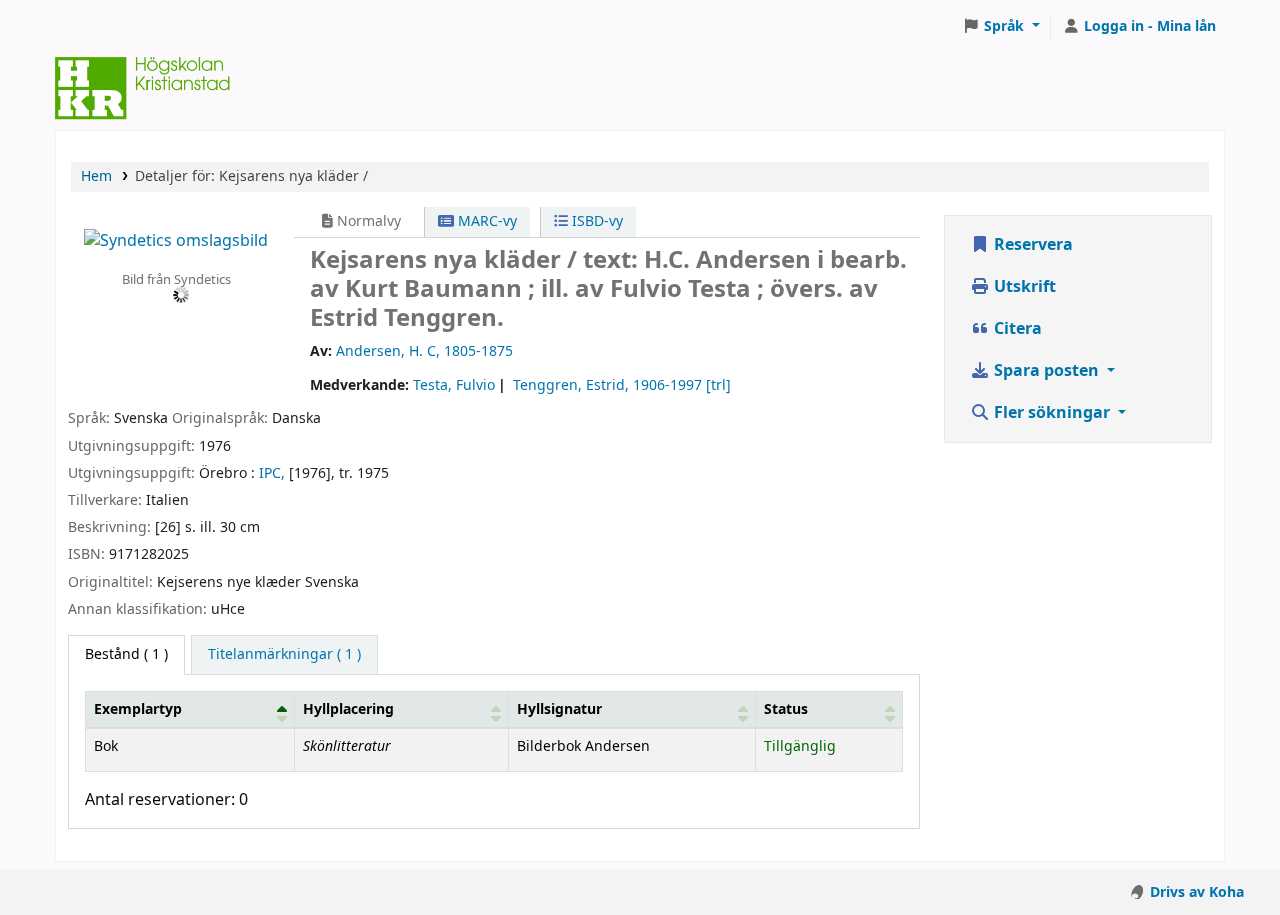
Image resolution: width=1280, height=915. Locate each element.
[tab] (284, 655)
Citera (1016, 329)
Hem (96, 176)
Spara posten (1046, 371)
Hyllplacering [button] (348, 709)
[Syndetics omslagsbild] (176, 240)
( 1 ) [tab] (126, 654)
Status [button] (786, 709)
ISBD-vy (595, 221)
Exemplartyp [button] (138, 709)
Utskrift (1023, 287)
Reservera (1031, 245)
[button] (1001, 27)
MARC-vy (485, 221)
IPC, (272, 473)
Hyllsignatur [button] (559, 709)
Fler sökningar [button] (1052, 413)
